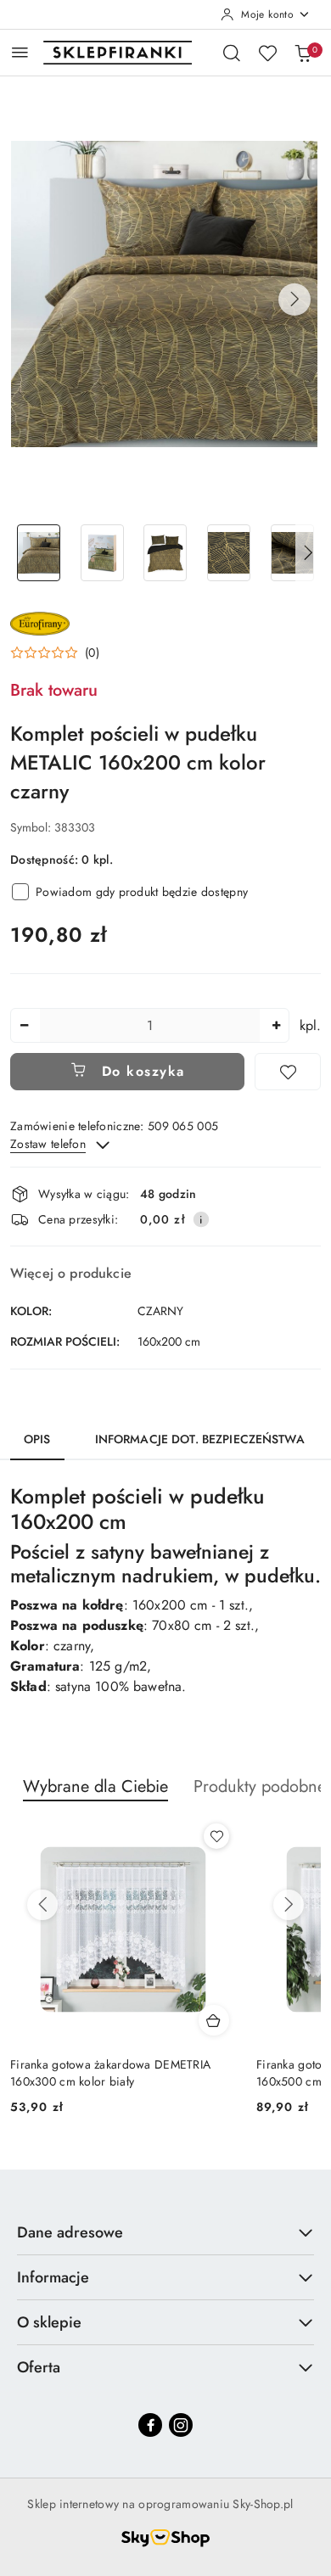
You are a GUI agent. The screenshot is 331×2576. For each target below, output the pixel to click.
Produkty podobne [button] (260, 1786)
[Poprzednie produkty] (42, 1905)
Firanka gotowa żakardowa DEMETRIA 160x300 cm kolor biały (110, 2073)
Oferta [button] (39, 2367)
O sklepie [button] (49, 2322)
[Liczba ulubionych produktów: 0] (267, 53)
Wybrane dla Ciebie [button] (95, 1786)
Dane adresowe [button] (70, 2232)
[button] (295, 300)
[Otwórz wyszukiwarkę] (232, 53)
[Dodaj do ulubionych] (288, 1072)
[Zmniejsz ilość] (24, 1025)
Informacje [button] (53, 2277)
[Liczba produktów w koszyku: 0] (303, 53)
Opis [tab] (37, 1439)
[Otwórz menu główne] (20, 52)
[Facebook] (150, 2425)
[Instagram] (181, 2425)
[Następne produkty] (289, 1905)
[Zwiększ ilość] (276, 1025)
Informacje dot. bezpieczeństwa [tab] (200, 1439)
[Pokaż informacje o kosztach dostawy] (201, 1219)
